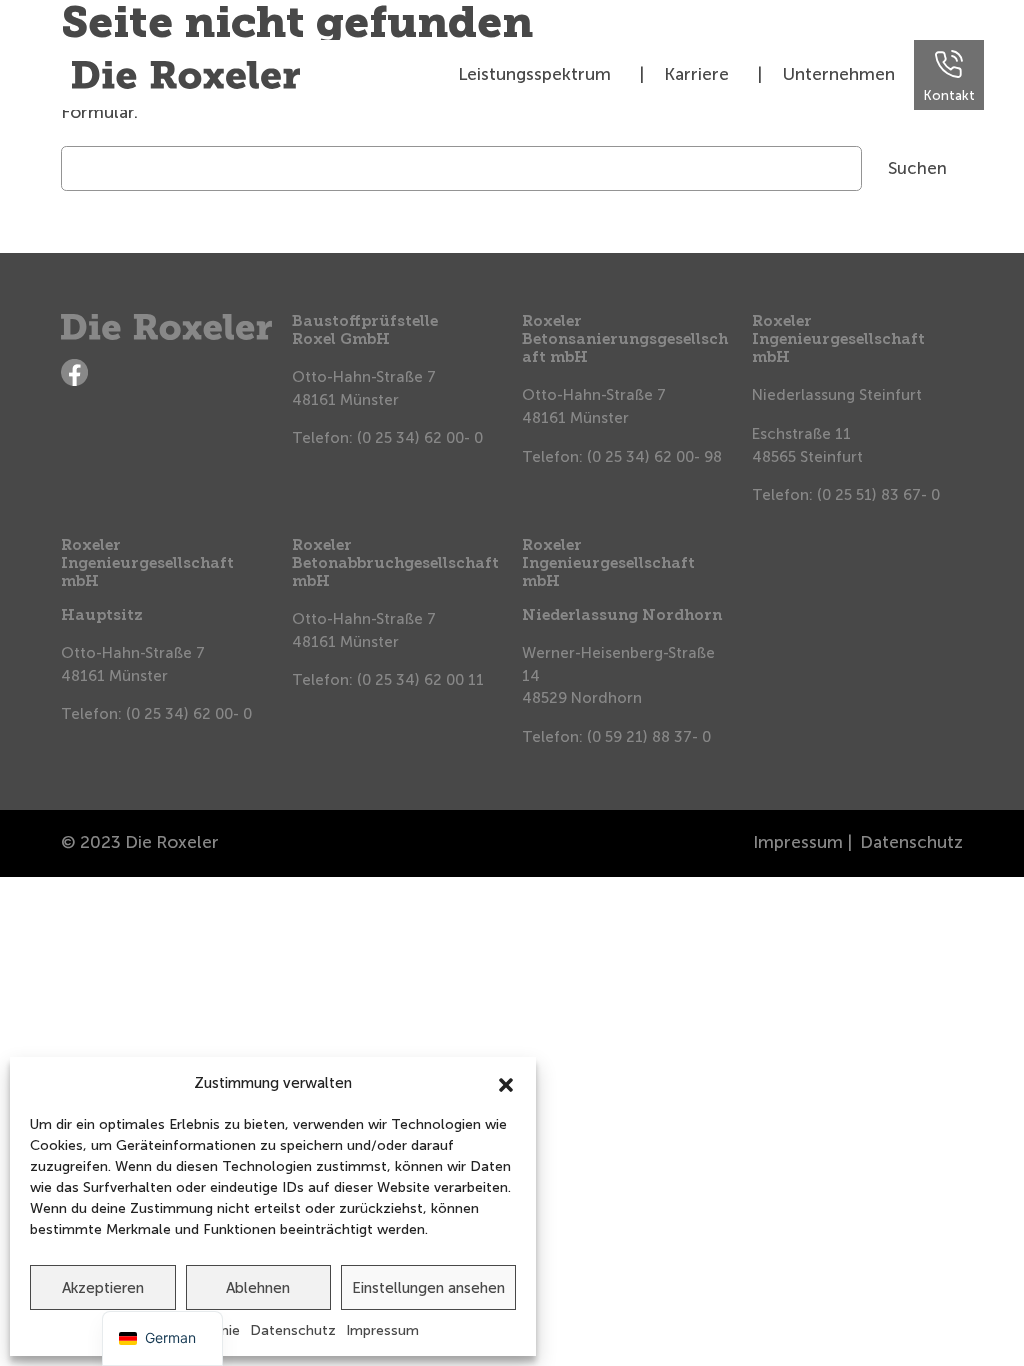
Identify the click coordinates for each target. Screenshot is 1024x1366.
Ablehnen (258, 1288)
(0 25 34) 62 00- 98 (654, 457)
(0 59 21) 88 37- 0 (649, 737)
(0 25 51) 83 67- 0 (878, 495)
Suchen (917, 168)
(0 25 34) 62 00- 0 (420, 438)
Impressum (382, 1330)
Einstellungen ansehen (428, 1288)
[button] (506, 1083)
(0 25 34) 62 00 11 (420, 680)
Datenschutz (293, 1330)
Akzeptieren (103, 1288)
